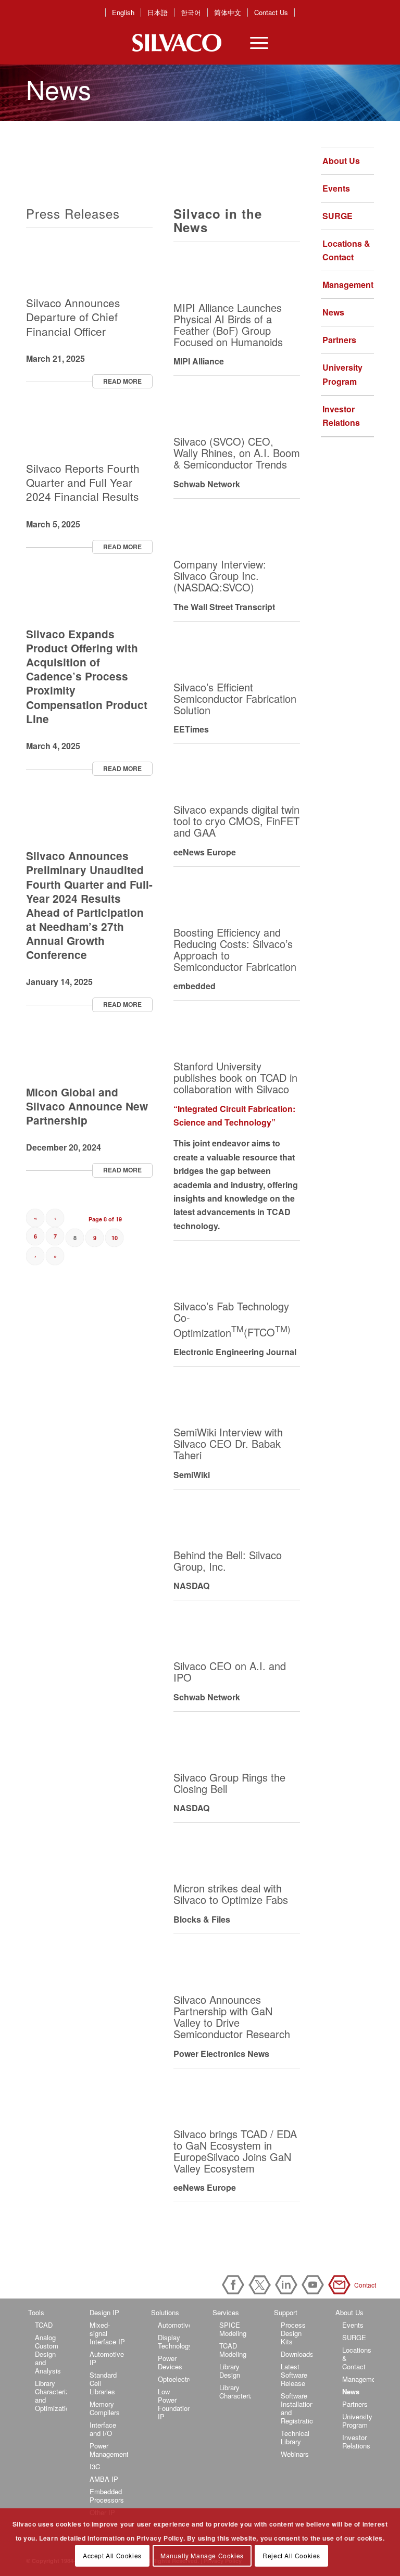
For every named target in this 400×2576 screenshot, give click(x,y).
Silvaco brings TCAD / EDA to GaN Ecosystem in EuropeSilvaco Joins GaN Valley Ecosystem (235, 2151)
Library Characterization (235, 2391)
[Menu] (254, 43)
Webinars (295, 2454)
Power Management (109, 2450)
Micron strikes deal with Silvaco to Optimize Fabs (231, 1894)
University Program (342, 374)
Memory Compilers (105, 2408)
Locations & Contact (346, 250)
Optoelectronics (174, 2379)
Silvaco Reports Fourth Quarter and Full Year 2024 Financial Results (83, 482)
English (123, 12)
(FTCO (267, 1332)
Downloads (297, 2354)
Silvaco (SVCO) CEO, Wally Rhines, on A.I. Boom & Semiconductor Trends (237, 453)
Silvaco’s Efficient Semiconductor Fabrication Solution (235, 698)
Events (336, 188)
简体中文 (228, 12)
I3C (95, 2466)
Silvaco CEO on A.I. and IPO (230, 1671)
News (333, 312)
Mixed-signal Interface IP (107, 2333)
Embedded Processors (107, 2496)
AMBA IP (104, 2479)
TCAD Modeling (233, 2350)
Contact (341, 2285)
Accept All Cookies (112, 2555)
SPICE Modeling (233, 2329)
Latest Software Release (294, 2375)
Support (286, 2312)
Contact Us (271, 12)
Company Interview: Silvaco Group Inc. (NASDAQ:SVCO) (220, 576)
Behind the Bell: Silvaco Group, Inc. (228, 1561)
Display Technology (174, 2341)
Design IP (104, 2312)
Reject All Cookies (291, 2555)
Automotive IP (107, 2358)
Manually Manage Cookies (202, 2555)
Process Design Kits (293, 2333)
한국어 (191, 12)
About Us (341, 161)
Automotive (174, 2325)
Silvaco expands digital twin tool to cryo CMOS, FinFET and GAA (236, 821)
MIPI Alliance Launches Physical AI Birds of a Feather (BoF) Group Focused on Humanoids (228, 325)
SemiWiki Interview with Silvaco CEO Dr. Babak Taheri (228, 1443)
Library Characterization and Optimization (51, 2396)
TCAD (44, 2325)
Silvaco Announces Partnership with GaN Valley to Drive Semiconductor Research (232, 2017)
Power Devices (170, 2362)
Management (348, 285)
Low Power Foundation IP (174, 2404)
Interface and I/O (103, 2429)
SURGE (337, 216)
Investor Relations (341, 416)
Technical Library (295, 2437)
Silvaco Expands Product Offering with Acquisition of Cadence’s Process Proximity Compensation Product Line (87, 676)
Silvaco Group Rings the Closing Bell (229, 1783)
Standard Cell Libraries (103, 2383)
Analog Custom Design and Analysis (48, 2354)
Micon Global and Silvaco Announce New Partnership (87, 1106)
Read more (122, 381)
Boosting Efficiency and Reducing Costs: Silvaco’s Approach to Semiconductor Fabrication (235, 949)
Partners (339, 340)
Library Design (230, 2371)
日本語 (158, 12)
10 (115, 1238)
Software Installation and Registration (297, 2408)
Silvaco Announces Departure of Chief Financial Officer (73, 317)
